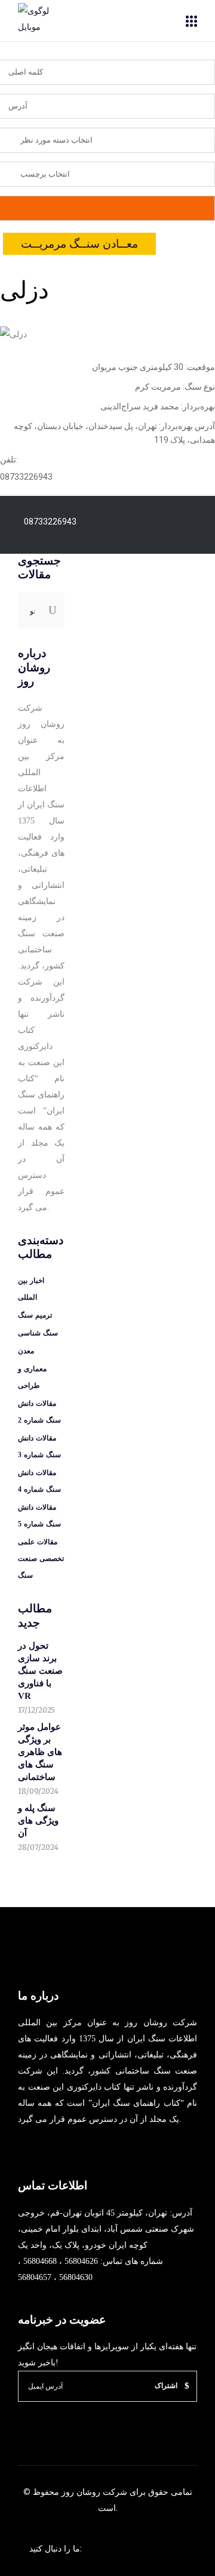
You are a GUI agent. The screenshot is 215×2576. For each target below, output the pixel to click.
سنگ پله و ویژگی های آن (38, 1821)
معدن (26, 1351)
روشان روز (80, 2492)
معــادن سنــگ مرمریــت (79, 244)
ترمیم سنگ (35, 1315)
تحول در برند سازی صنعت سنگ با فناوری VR (40, 1671)
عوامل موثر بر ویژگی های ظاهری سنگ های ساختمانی (40, 1752)
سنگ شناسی (38, 1333)
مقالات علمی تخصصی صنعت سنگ (41, 1559)
